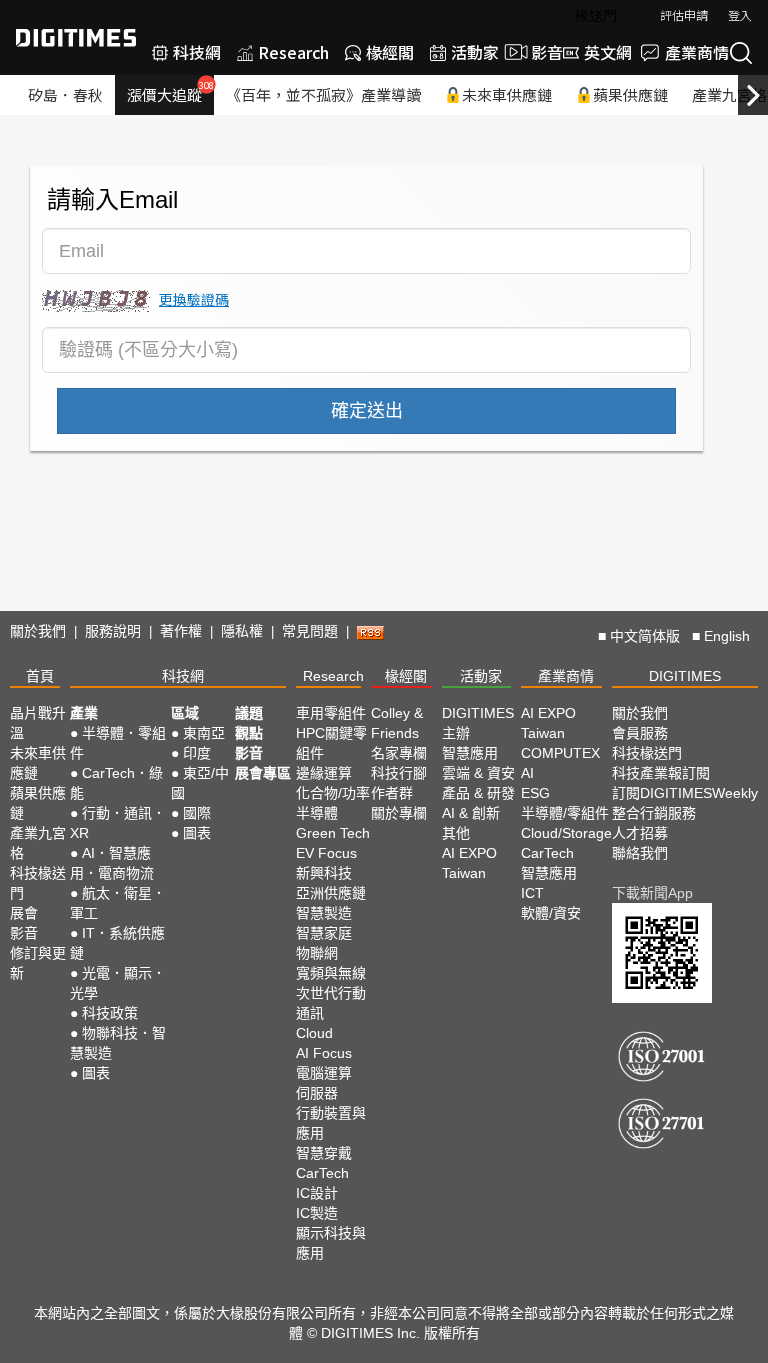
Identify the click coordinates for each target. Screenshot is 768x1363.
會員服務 (640, 733)
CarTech (322, 1173)
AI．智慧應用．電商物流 (112, 863)
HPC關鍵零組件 (331, 743)
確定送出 (367, 411)
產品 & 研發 (478, 793)
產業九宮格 (38, 843)
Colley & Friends (397, 723)
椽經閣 (390, 52)
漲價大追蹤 (170, 92)
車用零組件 (331, 713)
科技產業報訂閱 (661, 773)
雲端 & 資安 (478, 773)
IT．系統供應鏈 (117, 943)
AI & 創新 (471, 813)
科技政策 (110, 1013)
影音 (539, 52)
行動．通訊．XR (118, 823)
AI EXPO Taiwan (469, 863)
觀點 (249, 733)
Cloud (314, 1033)
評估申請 (684, 14)
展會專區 (263, 773)
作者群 (392, 793)
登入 (740, 14)
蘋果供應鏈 (630, 94)
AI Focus (324, 1053)
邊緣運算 (324, 773)
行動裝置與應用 (331, 1123)
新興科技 (324, 873)
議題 (249, 713)
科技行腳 (399, 773)
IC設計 (317, 1193)
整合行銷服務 (654, 813)
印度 (197, 753)
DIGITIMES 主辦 (478, 723)
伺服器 (317, 1093)
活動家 (475, 52)
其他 (456, 833)
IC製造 (317, 1213)
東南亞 (204, 733)
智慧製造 (324, 913)
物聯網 (317, 953)
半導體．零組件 (118, 743)
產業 (84, 713)
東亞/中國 (200, 783)
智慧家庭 (324, 933)
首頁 (40, 676)
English (727, 636)
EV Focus (326, 853)
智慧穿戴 (324, 1153)
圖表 (96, 1073)
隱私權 (242, 631)
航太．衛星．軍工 (118, 903)
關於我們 (38, 631)
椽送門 (596, 15)
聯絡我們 (640, 853)
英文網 (608, 52)
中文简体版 (645, 636)
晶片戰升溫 (38, 723)
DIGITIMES (685, 676)
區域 (185, 713)
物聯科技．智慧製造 (118, 1043)
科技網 (197, 52)
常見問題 (310, 631)
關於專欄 (399, 813)
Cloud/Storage (566, 833)
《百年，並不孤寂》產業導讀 (323, 94)
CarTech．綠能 (116, 783)
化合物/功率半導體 (333, 803)
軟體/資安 (551, 913)
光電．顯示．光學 (118, 983)
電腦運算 (324, 1073)
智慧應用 (470, 753)
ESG (535, 793)
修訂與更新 (38, 963)
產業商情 (697, 52)
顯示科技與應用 (331, 1243)
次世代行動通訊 (331, 1003)
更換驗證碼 (194, 299)
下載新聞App (652, 893)
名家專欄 (399, 753)
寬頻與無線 (331, 973)
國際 (197, 813)
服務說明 (113, 631)
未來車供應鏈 (507, 94)
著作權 (181, 631)
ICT (532, 893)
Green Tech (333, 833)
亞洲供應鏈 (331, 893)
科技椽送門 (38, 883)
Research (293, 52)
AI (527, 773)
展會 (24, 913)
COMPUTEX (560, 753)
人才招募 (640, 833)
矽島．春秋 (65, 94)
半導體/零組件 (565, 813)
